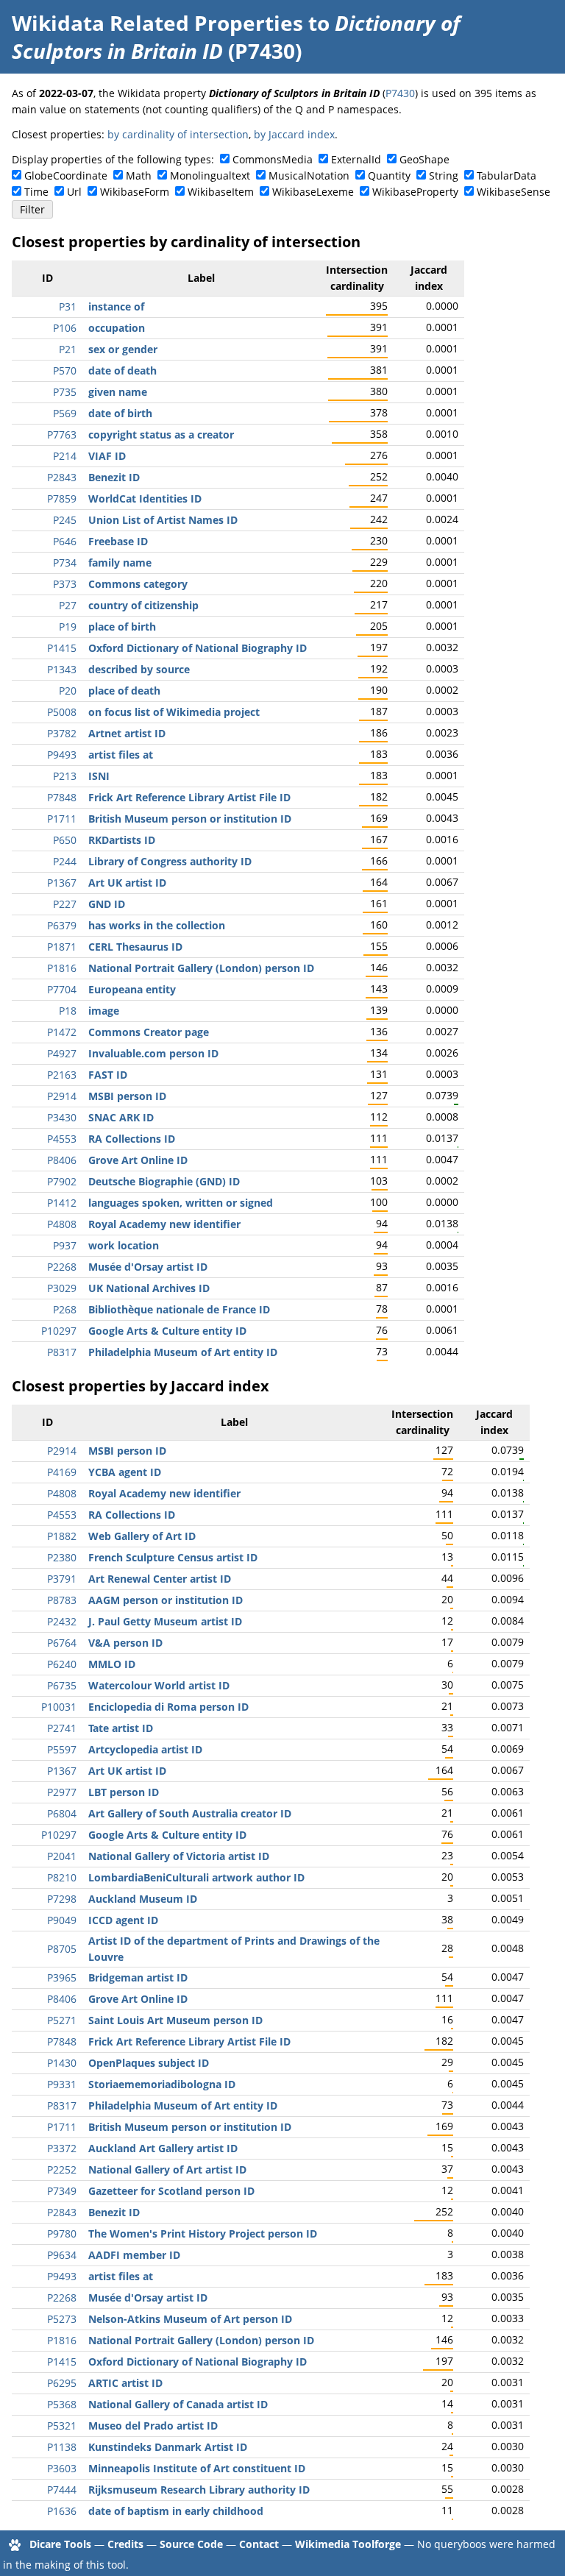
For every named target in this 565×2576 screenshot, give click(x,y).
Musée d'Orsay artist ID (148, 1267)
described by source (139, 669)
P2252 (62, 2169)
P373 (65, 584)
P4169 (62, 1472)
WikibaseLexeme (313, 192)
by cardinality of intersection (178, 134)
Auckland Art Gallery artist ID (163, 2148)
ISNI (99, 776)
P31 (68, 306)
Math (139, 175)
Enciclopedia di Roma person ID (168, 1707)
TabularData (507, 175)
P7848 (62, 797)
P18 (68, 1011)
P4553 (62, 1139)
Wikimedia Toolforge (348, 2544)
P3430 (62, 1117)
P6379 (62, 925)
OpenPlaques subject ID (149, 2063)
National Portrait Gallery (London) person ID (201, 968)
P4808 (62, 1224)
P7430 (400, 93)
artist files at (121, 755)
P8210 (62, 1877)
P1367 (62, 883)
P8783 (62, 1600)
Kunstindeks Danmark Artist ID (168, 2447)
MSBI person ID (127, 1096)
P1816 (62, 968)
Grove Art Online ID (138, 1160)
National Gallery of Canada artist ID (178, 2404)
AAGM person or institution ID (166, 1600)
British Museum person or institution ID (190, 819)
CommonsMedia (273, 159)
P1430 (62, 2063)
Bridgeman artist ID (138, 1977)
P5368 (62, 2404)
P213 (65, 776)
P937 (65, 1245)
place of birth (122, 627)
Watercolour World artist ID (159, 1685)
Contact (259, 2544)
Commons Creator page (149, 1032)
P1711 (62, 819)
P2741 (62, 1728)
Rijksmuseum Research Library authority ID (199, 2490)
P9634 (62, 2255)
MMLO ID (112, 1664)
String (444, 175)
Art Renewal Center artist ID (160, 1579)
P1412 (62, 1203)
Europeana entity (132, 989)
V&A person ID (125, 1643)
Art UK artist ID (127, 883)
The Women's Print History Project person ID (203, 2233)
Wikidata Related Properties (157, 23)
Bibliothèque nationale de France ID (179, 1309)
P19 (68, 627)
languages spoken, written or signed (181, 1203)
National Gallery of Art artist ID (167, 2169)
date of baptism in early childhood (176, 2511)
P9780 (62, 2233)
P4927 (62, 1053)
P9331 (62, 2084)
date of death (122, 370)
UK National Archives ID (149, 1288)
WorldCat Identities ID (145, 498)
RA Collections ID (132, 1139)
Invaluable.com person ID (153, 1053)
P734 (65, 563)
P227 (65, 904)
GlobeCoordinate (66, 175)
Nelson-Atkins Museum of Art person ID (190, 2319)
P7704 (62, 989)
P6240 (62, 1664)
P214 (65, 456)
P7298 (62, 1899)
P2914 (62, 1096)
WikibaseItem (221, 192)
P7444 (62, 2490)
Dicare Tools (60, 2544)
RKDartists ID (122, 840)
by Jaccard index (294, 134)
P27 (68, 605)
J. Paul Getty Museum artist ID (165, 1621)
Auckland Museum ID (143, 1899)
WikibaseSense (514, 192)
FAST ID (108, 1075)
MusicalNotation (309, 175)
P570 (65, 370)
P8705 (62, 1949)
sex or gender (123, 349)
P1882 (62, 1536)
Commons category (138, 584)
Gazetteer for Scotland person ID (171, 2191)
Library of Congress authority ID (170, 861)
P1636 (62, 2511)
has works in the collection (157, 925)
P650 (65, 840)
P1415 (62, 648)
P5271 (62, 2020)
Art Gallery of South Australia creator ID (190, 1813)
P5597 (62, 1749)
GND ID (107, 904)
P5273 (62, 2319)
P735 (65, 392)
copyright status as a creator (161, 434)
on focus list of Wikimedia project (174, 712)
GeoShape (424, 159)
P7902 (62, 1181)
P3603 (62, 2468)
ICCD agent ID (123, 1920)
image (104, 1011)
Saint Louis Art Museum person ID (175, 2020)
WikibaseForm (135, 192)
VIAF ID (107, 456)
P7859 (62, 498)
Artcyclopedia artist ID (145, 1749)
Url (74, 192)
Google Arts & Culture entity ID (167, 1331)
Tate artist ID (121, 1728)
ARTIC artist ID (125, 2383)
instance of (116, 306)
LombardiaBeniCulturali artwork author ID (196, 1877)
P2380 (62, 1557)
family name (120, 563)
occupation (117, 328)
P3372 (62, 2148)
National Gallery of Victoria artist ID (179, 1856)
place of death (124, 691)
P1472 (62, 1032)
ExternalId (356, 159)
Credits (125, 2544)
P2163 (62, 1075)
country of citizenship (143, 605)
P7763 (62, 434)
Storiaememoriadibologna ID (162, 2084)
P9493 (62, 755)
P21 (68, 349)
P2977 (62, 1792)
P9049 (62, 1920)
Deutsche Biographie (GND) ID (164, 1181)
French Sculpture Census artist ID (173, 1557)
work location (124, 1245)
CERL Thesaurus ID (135, 947)
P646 (65, 541)
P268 (65, 1309)
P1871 (62, 947)
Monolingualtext (210, 175)
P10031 (59, 1707)
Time (36, 192)
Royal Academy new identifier (164, 1224)
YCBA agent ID (125, 1472)
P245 (65, 520)
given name (118, 392)
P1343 (62, 669)
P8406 (62, 1160)
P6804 (62, 1813)
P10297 (59, 1331)
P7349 (62, 2191)
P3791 (62, 1579)
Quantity (389, 175)
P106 (65, 328)
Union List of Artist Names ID (163, 520)
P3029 (62, 1288)
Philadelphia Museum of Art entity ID (183, 1352)
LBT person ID (124, 1792)
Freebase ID (118, 541)
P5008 (62, 712)
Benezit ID (114, 477)
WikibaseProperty (415, 192)
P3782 (62, 733)
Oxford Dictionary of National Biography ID (198, 648)
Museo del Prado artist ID (153, 2426)
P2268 (62, 1267)
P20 (68, 691)
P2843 (62, 477)
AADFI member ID (134, 2255)
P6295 (62, 2383)
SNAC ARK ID (121, 1117)
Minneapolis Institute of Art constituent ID (197, 2468)
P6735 (62, 1685)
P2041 (62, 1856)
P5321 (62, 2426)
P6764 (62, 1643)
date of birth (120, 413)
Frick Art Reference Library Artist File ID (189, 797)
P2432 (62, 1621)
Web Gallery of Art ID (142, 1536)
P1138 (62, 2447)
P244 (65, 861)
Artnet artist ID (127, 733)
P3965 (62, 1977)
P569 (65, 413)
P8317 (62, 1352)
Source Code (191, 2544)
